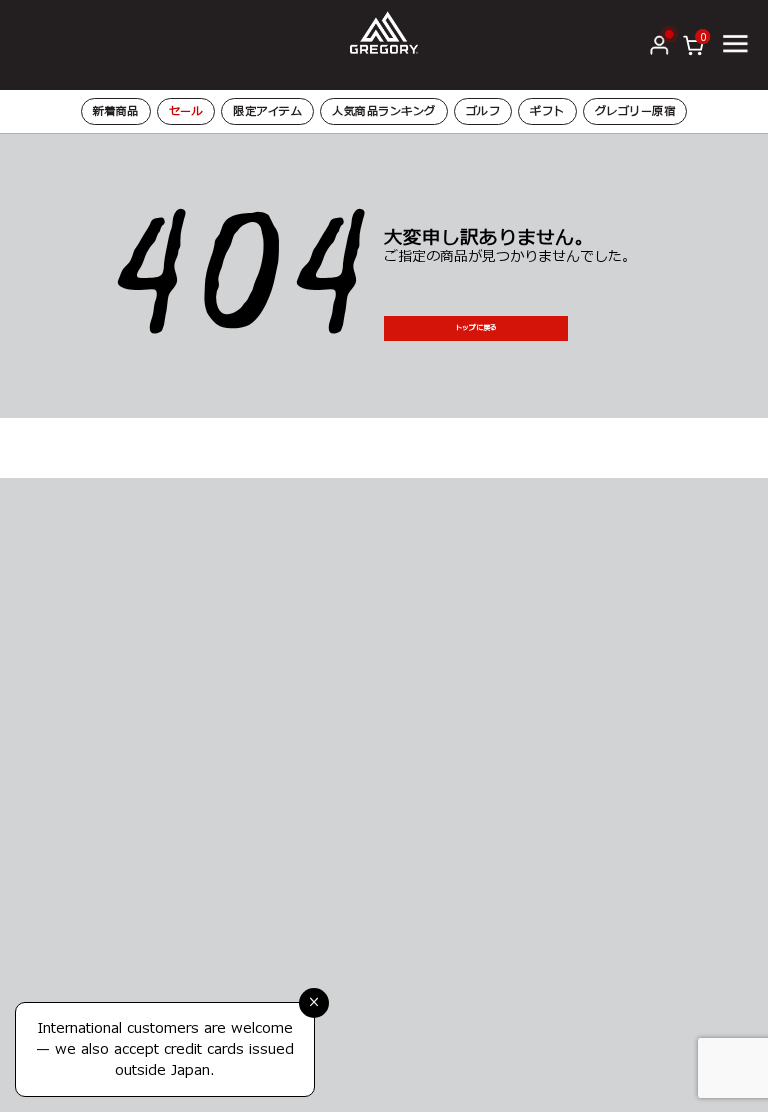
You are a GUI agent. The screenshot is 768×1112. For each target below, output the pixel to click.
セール (186, 111)
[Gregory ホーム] (384, 31)
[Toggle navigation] (735, 44)
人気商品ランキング (384, 111)
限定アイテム (267, 111)
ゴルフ (483, 111)
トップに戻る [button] (476, 328)
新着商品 (116, 111)
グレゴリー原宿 (635, 111)
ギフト (547, 111)
